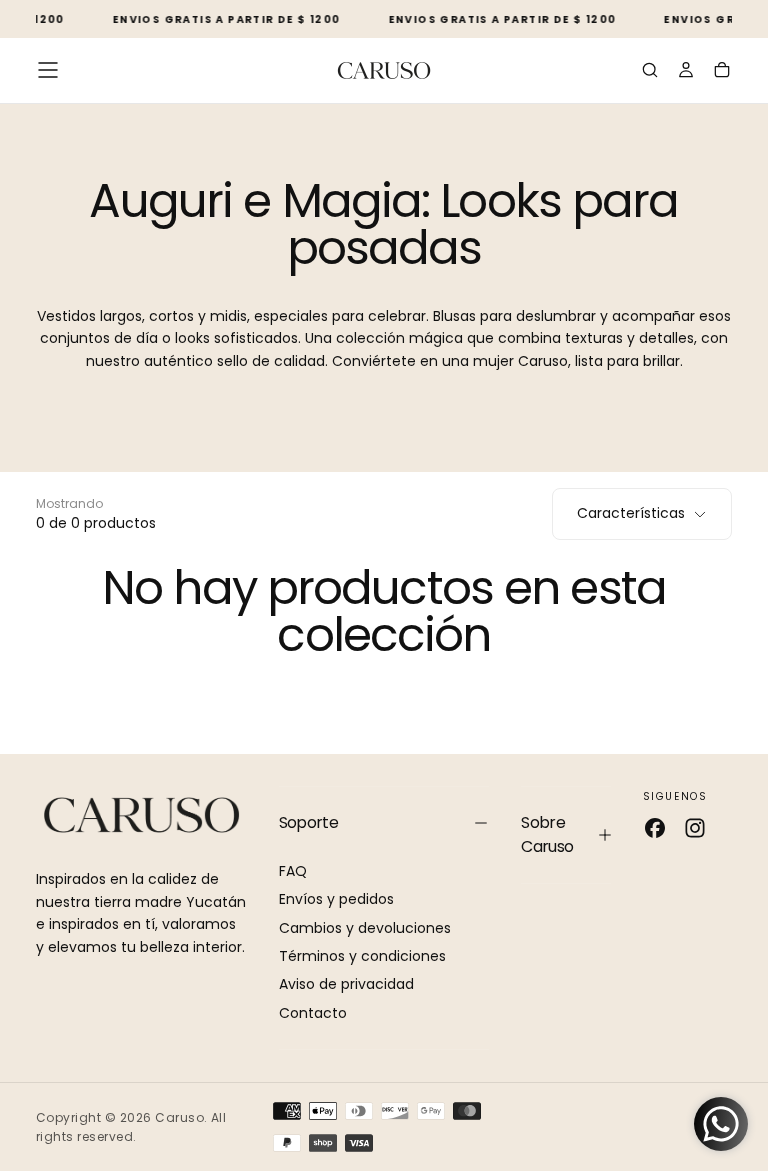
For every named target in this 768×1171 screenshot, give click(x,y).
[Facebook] (655, 828)
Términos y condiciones (362, 956)
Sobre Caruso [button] (547, 834)
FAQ (293, 871)
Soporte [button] (309, 822)
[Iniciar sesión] (686, 72)
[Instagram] (695, 828)
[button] (48, 70)
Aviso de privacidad (346, 984)
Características (631, 513)
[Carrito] (722, 72)
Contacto (313, 1013)
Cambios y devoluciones (365, 928)
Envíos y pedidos (336, 899)
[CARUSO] (141, 815)
